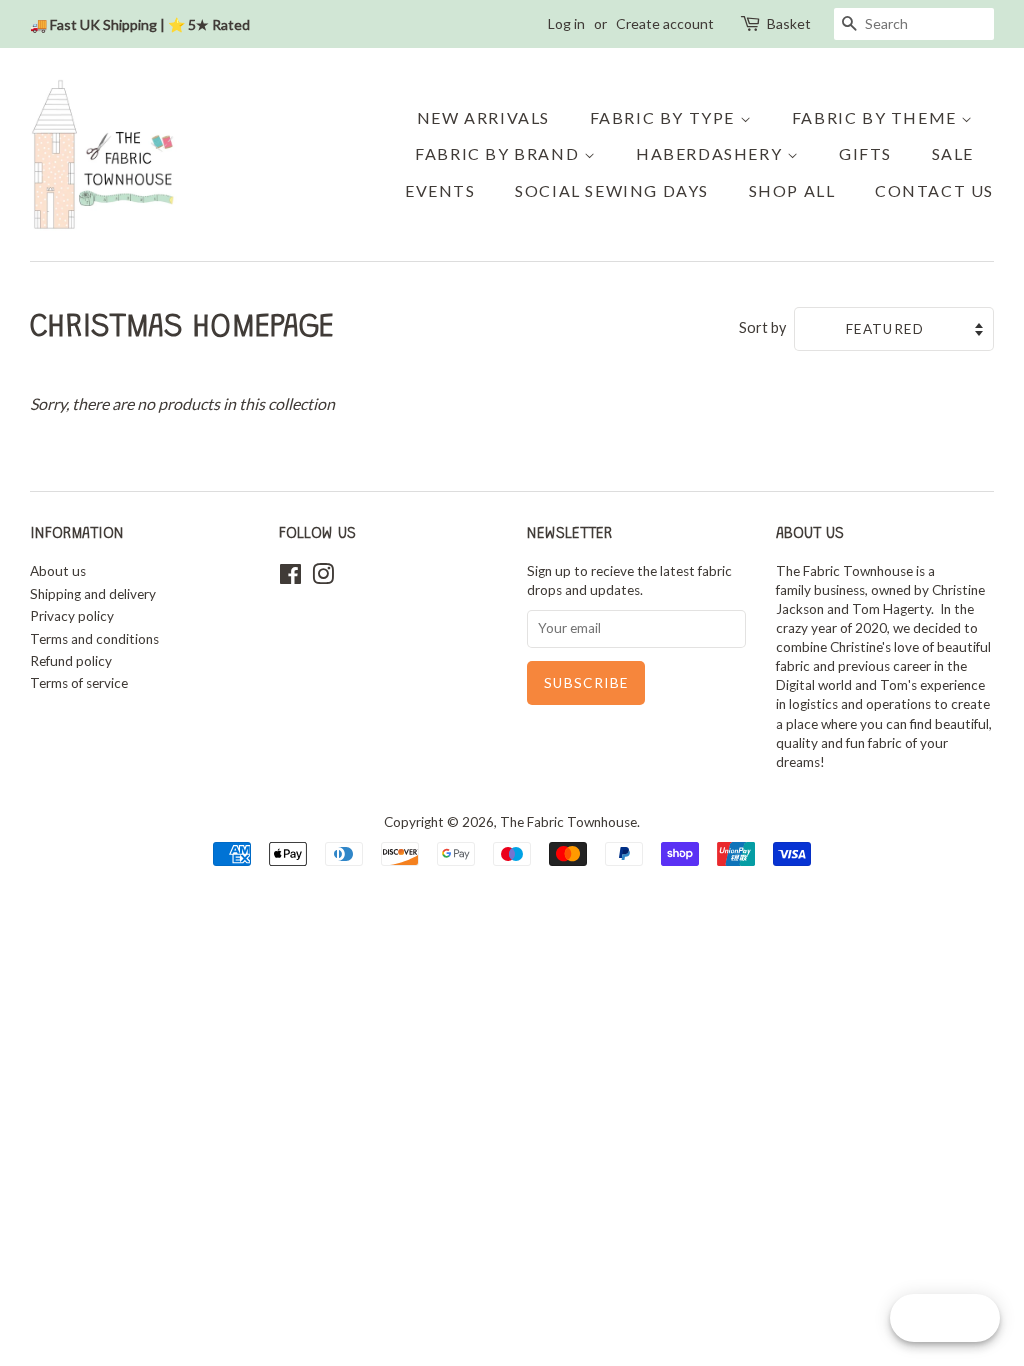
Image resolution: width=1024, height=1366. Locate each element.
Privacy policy (72, 616)
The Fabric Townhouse (568, 822)
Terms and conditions (94, 639)
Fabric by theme (877, 117)
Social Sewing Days (612, 190)
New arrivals (483, 117)
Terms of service (79, 683)
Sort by (762, 327)
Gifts (865, 153)
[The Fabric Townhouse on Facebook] (290, 578)
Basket (789, 23)
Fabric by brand (499, 153)
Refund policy (71, 661)
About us (58, 571)
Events (440, 190)
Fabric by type (665, 117)
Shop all (792, 190)
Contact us (934, 190)
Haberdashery (711, 153)
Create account (665, 23)
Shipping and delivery (93, 594)
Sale (953, 153)
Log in (566, 23)
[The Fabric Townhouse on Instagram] (323, 578)
